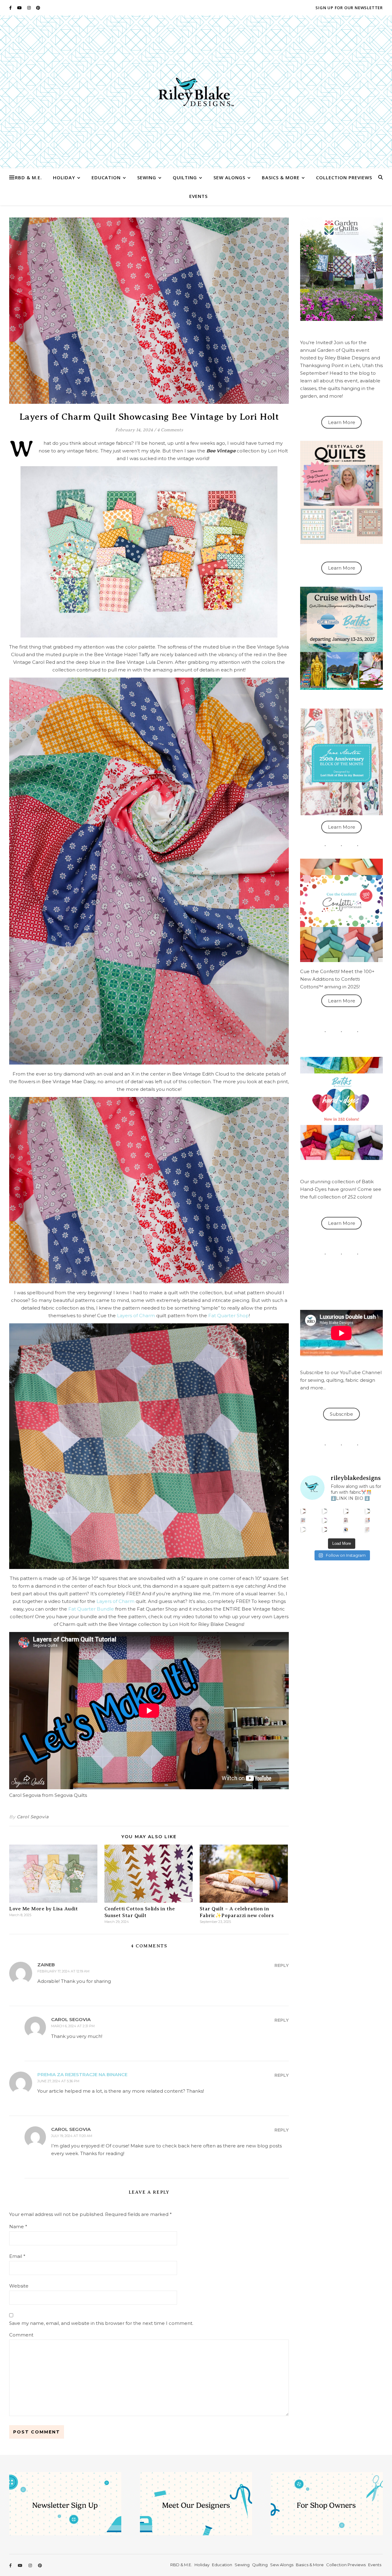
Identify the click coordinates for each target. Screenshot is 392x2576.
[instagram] (29, 8)
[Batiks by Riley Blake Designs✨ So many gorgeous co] (325, 1520)
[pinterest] (38, 8)
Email (17, 2256)
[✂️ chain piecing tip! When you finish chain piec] (325, 1511)
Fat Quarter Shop (229, 1316)
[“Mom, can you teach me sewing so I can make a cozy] (325, 1529)
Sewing (147, 177)
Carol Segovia (33, 1817)
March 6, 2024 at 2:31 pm (73, 2026)
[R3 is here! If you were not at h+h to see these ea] (346, 1520)
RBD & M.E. (28, 177)
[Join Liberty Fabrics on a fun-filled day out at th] (303, 1520)
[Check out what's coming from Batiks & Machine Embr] (368, 1520)
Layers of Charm (136, 1316)
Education (106, 177)
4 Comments (170, 430)
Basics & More (281, 177)
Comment (21, 2335)
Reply (282, 1965)
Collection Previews (344, 177)
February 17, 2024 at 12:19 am (63, 1971)
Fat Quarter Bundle (91, 1609)
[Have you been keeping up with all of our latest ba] (346, 1529)
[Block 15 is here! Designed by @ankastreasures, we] (303, 1529)
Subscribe (341, 1414)
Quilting (185, 177)
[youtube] (20, 8)
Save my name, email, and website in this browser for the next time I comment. (101, 2323)
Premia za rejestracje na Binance (82, 2074)
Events (198, 196)
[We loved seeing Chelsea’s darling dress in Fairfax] (303, 1511)
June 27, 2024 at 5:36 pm (58, 2081)
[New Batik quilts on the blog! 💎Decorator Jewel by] (346, 1511)
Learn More (342, 422)
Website (19, 2286)
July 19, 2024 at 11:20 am (72, 2136)
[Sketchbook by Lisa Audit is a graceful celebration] (368, 1529)
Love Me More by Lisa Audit (43, 1909)
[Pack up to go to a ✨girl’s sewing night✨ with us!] (368, 1511)
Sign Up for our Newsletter (349, 8)
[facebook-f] (11, 8)
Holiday (64, 177)
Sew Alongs (229, 177)
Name (18, 2227)
